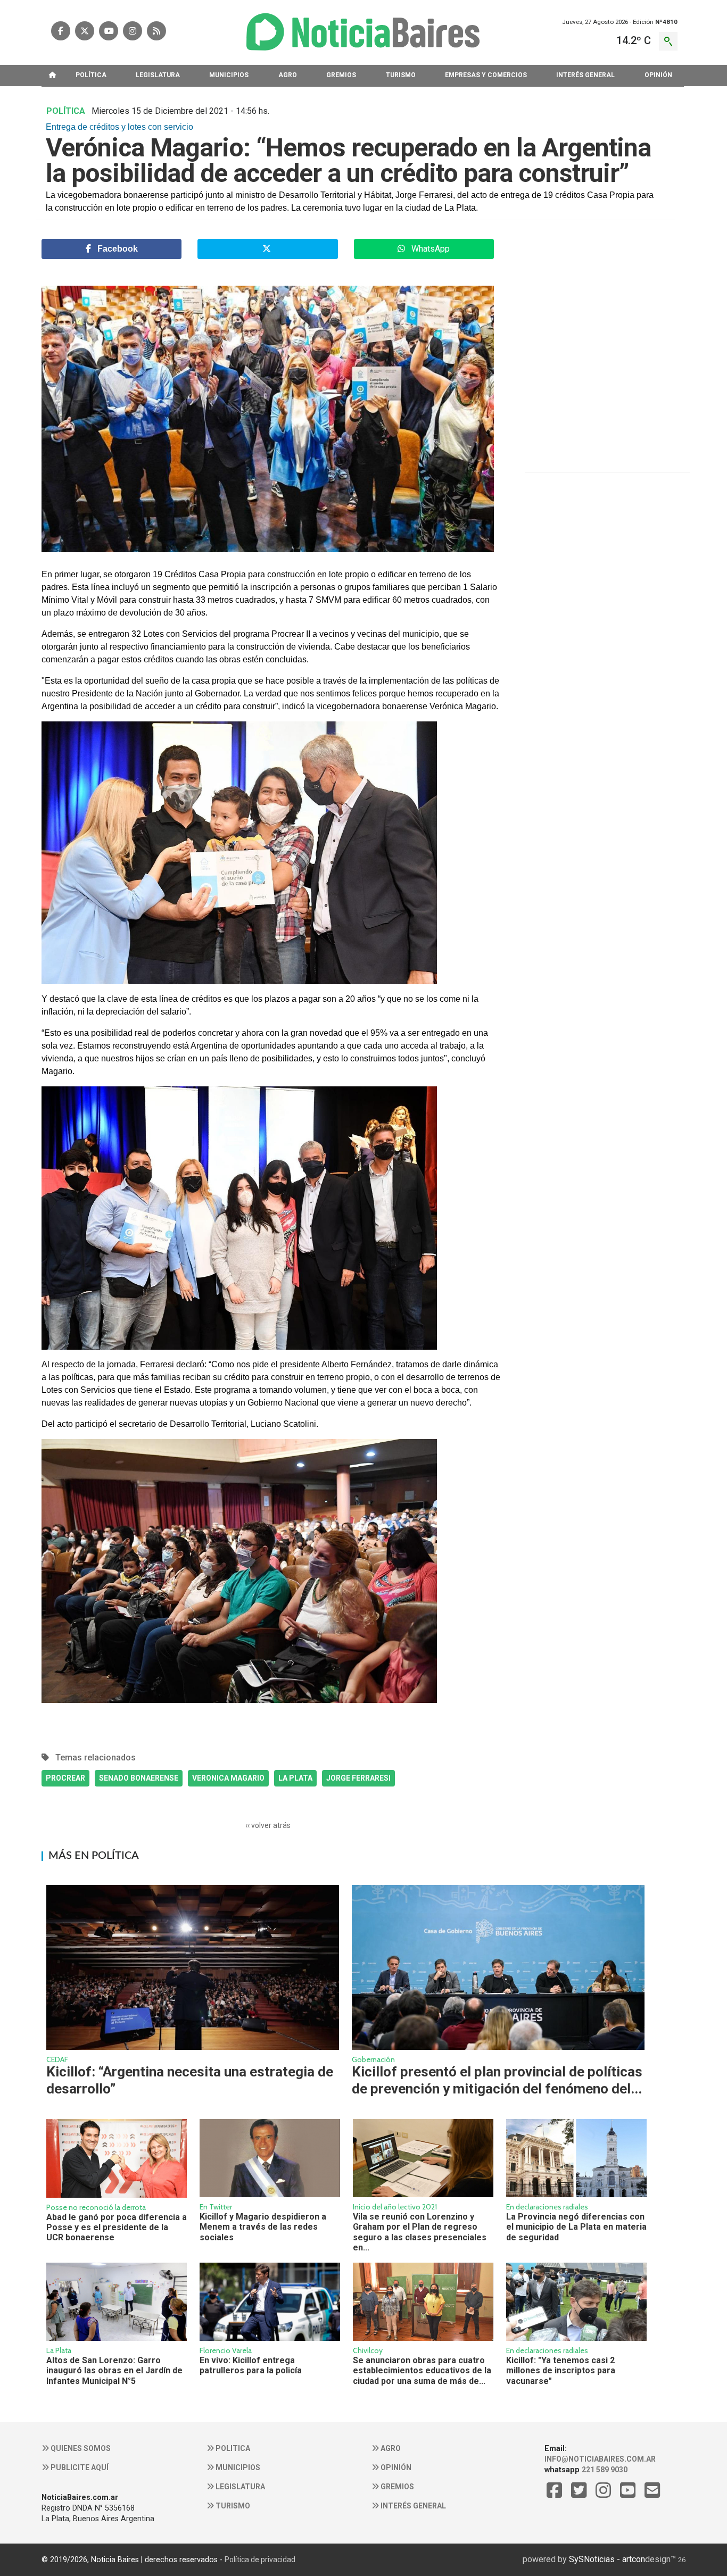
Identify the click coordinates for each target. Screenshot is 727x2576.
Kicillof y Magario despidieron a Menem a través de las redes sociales (263, 2227)
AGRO (288, 75)
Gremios (396, 2487)
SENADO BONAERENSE (139, 1778)
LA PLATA (295, 1778)
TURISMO (401, 75)
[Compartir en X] (267, 249)
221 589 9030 (605, 2470)
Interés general (412, 2506)
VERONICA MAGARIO (228, 1778)
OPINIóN (658, 75)
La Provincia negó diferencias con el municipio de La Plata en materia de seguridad (576, 2227)
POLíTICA (91, 75)
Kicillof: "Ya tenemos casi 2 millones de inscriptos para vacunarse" (561, 2371)
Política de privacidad (260, 2560)
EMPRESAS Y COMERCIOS (486, 75)
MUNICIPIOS (229, 75)
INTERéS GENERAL (585, 75)
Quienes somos (80, 2448)
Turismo (232, 2506)
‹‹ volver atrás (268, 1825)
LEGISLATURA (158, 75)
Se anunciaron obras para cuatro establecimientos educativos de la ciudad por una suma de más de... (422, 2371)
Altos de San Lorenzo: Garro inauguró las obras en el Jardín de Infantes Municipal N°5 (114, 2371)
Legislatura (239, 2487)
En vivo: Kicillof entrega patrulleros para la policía (251, 2365)
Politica (232, 2448)
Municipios (237, 2467)
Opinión (395, 2467)
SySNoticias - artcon (607, 2559)
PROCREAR (65, 1778)
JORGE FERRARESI (358, 1778)
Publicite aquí (79, 2467)
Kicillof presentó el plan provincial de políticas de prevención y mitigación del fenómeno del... (497, 2080)
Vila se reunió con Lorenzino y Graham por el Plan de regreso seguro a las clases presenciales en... (420, 2232)
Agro (390, 2448)
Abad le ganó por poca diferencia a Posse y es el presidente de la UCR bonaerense (117, 2228)
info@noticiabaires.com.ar (600, 2459)
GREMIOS (341, 75)
